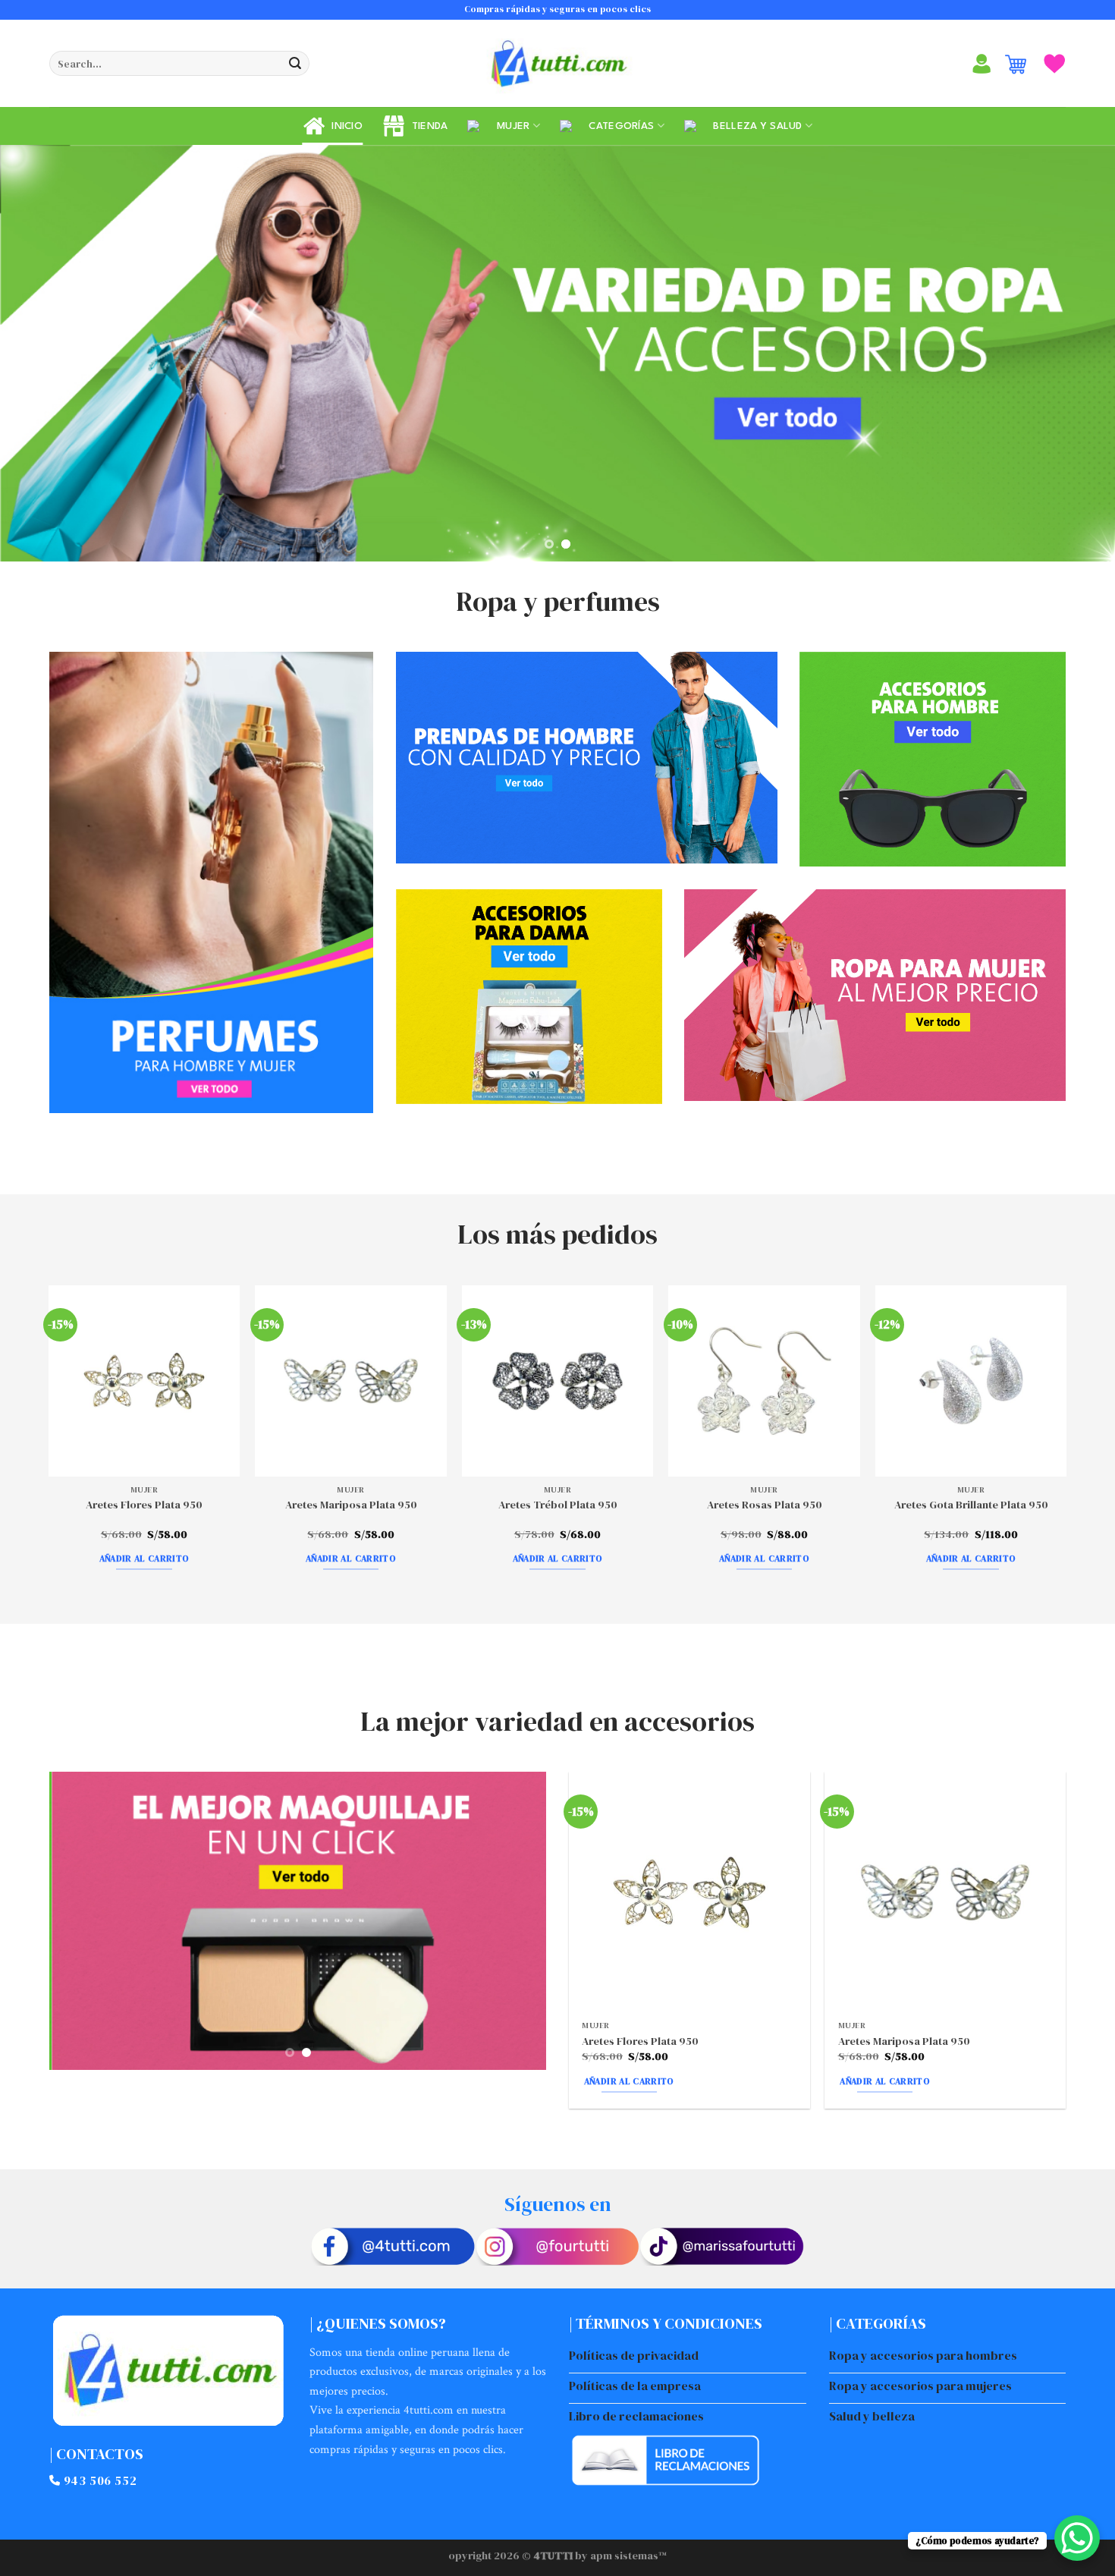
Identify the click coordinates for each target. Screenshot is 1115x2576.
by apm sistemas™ (620, 2552)
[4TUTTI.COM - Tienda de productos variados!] (557, 64)
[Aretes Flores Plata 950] (144, 1378)
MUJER (510, 126)
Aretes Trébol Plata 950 (558, 1502)
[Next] (1073, 352)
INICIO (344, 126)
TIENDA (426, 126)
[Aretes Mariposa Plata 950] (351, 1378)
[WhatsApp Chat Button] (1077, 2538)
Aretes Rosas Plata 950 (765, 1502)
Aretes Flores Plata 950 (144, 1502)
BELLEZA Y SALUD (755, 126)
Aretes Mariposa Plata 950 (351, 1502)
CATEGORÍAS (618, 126)
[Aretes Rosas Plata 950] (764, 1378)
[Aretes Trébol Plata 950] (558, 1378)
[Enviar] (295, 64)
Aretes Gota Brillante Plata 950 (971, 1502)
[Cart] (1016, 64)
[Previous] (42, 352)
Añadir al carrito (144, 1555)
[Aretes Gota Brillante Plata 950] (971, 1378)
